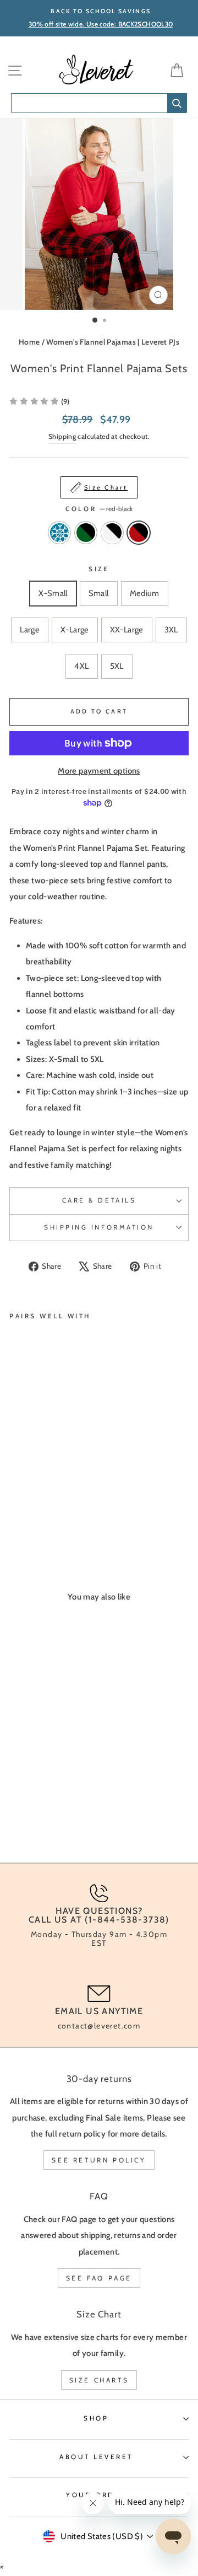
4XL (81, 666)
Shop (96, 2418)
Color (99, 509)
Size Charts (99, 2380)
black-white (112, 533)
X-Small (53, 593)
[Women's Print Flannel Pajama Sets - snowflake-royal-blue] (16, 1512)
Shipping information (99, 1227)
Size (99, 569)
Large (30, 630)
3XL (171, 630)
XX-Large (127, 630)
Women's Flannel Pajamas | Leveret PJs (113, 342)
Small (99, 593)
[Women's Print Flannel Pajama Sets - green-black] (28, 1512)
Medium (145, 593)
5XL (117, 666)
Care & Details (99, 1200)
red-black (139, 533)
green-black (86, 533)
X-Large (75, 630)
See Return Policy (99, 2160)
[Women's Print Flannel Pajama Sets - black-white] (41, 1512)
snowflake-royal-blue (59, 533)
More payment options (99, 771)
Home (29, 342)
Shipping (62, 436)
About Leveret (96, 2457)
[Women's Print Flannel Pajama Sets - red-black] (54, 1512)
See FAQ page (99, 2278)
